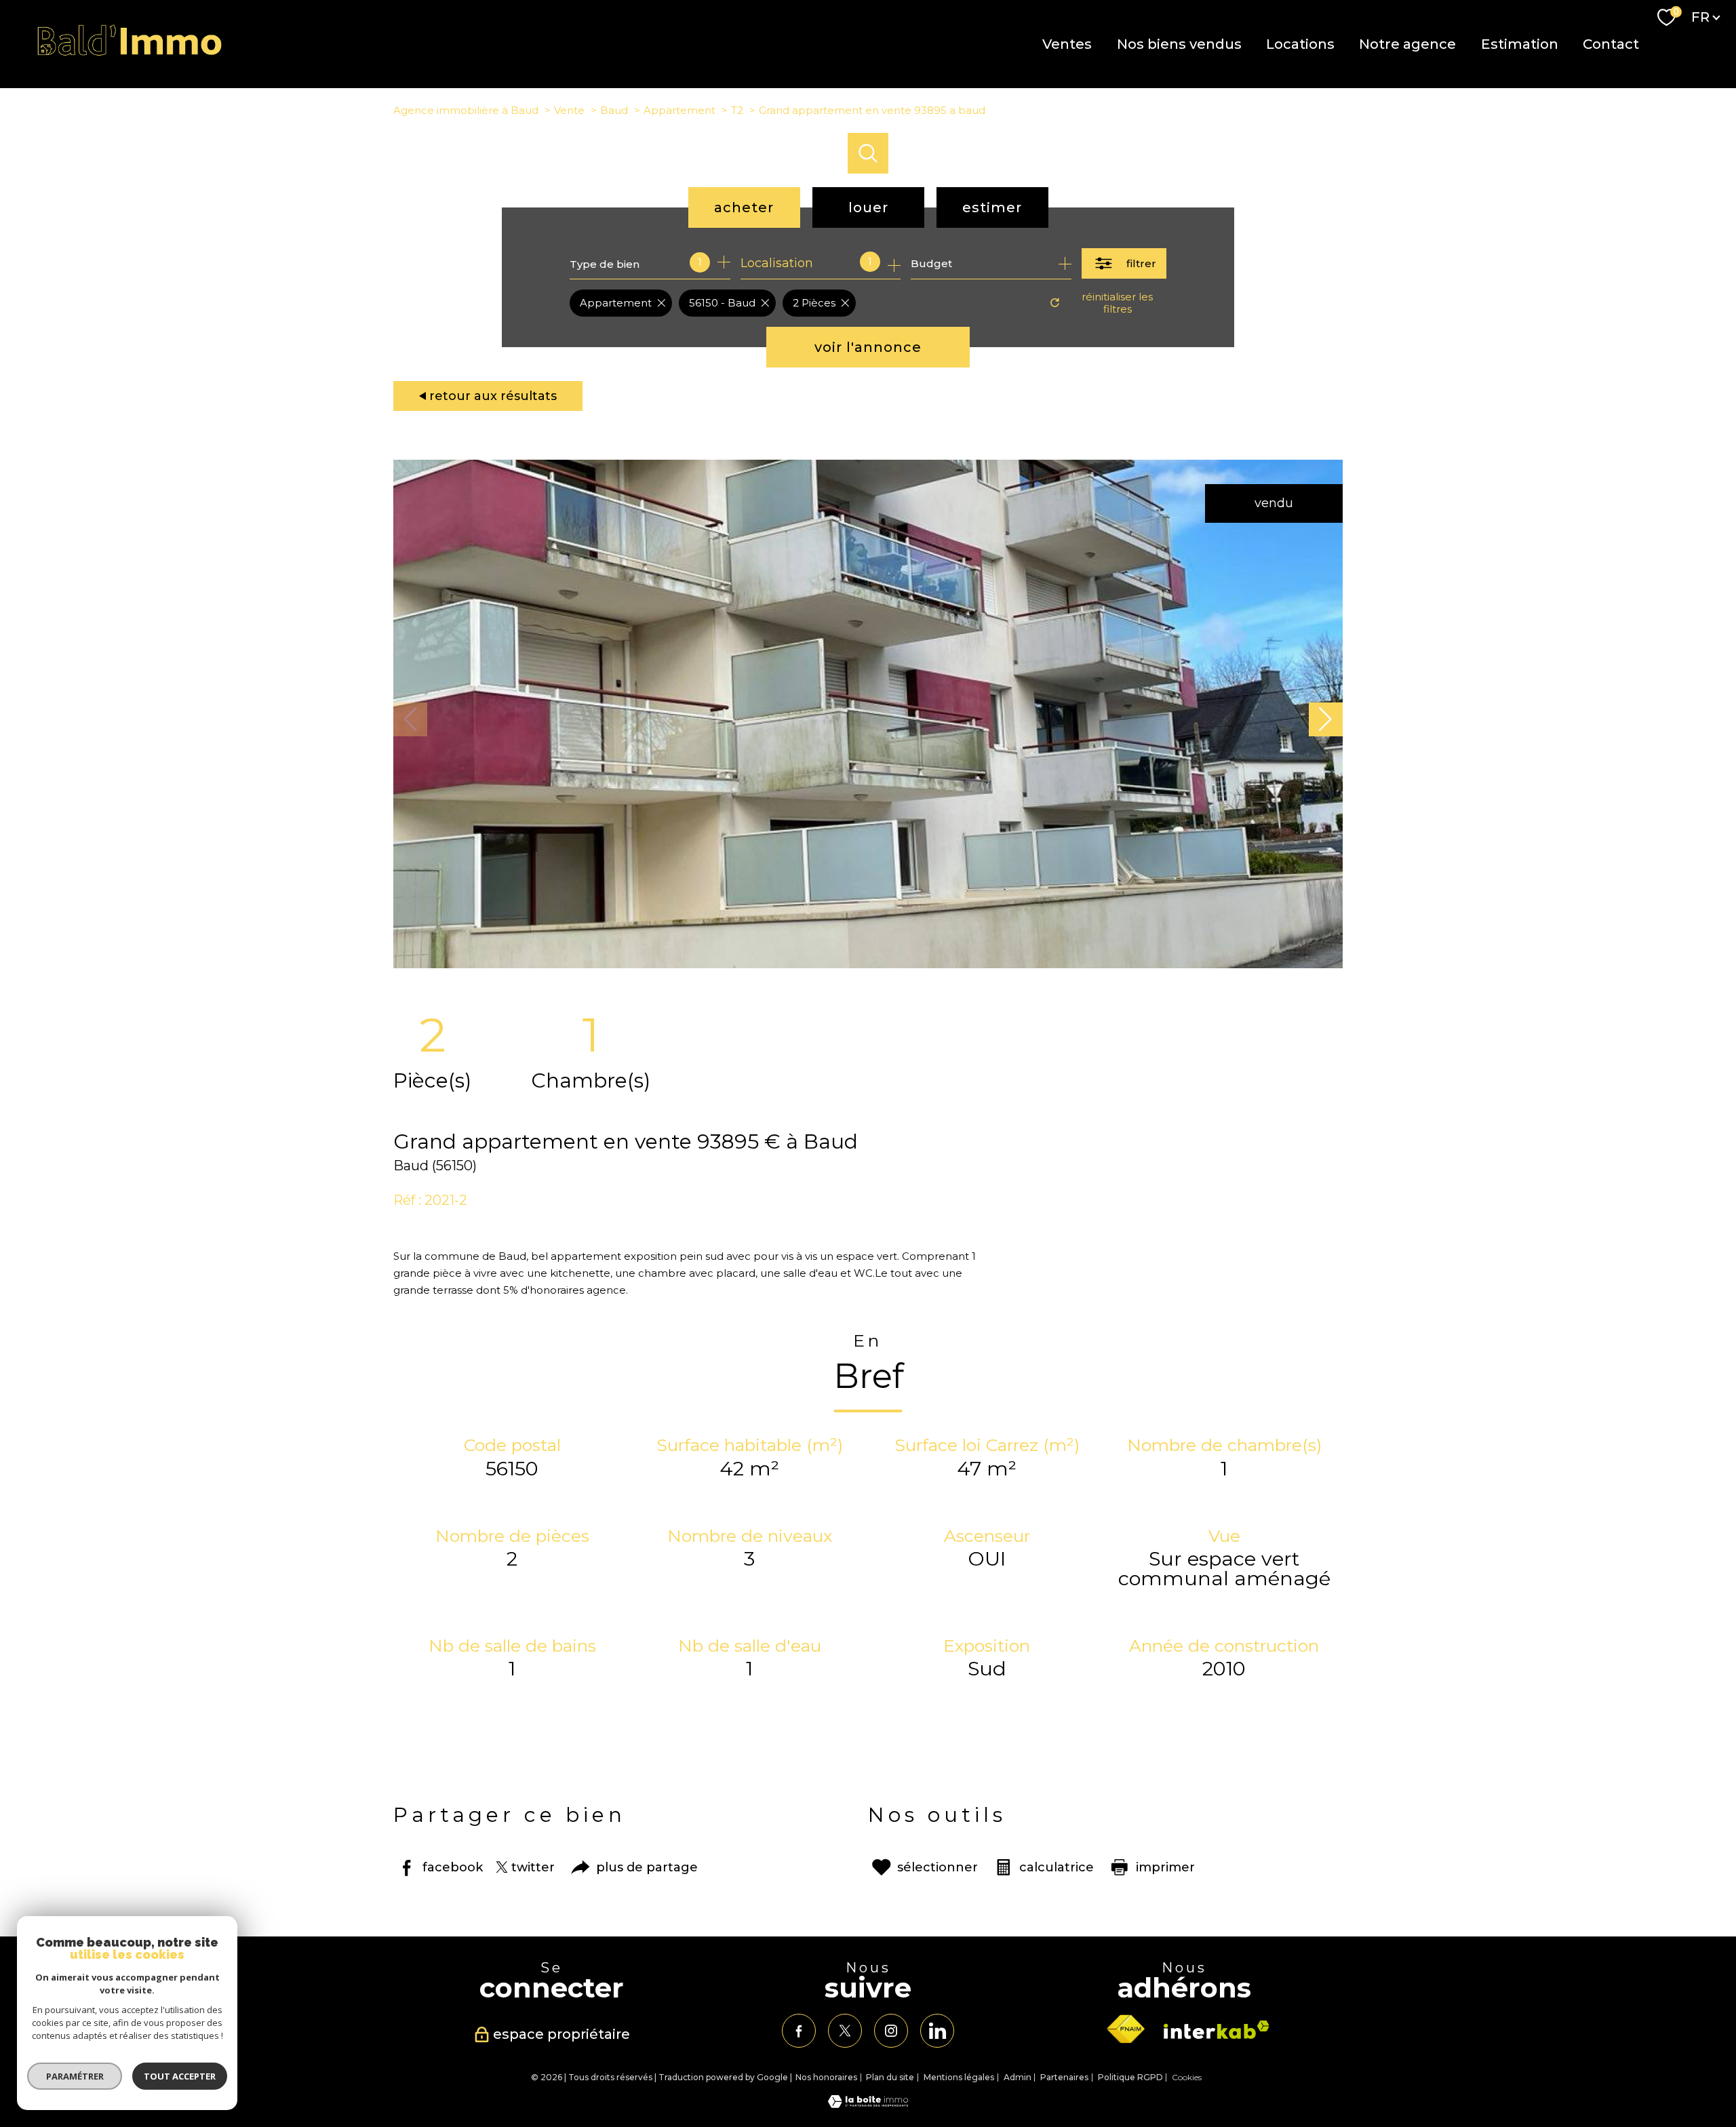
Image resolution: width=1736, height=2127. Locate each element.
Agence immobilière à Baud (466, 110)
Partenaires (1064, 2077)
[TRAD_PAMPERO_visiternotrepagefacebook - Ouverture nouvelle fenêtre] (799, 2031)
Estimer (992, 207)
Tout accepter (180, 2076)
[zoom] (868, 964)
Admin (1018, 2077)
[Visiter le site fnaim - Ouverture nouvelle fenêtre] (1126, 2029)
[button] (1326, 719)
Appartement (679, 110)
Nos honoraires (826, 2077)
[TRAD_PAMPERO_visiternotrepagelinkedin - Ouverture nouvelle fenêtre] (937, 2031)
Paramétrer (75, 2076)
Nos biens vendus (1179, 44)
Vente (569, 110)
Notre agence (1407, 44)
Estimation (1519, 44)
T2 (737, 110)
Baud (614, 110)
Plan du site (890, 2077)
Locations (1300, 44)
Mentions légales (959, 2077)
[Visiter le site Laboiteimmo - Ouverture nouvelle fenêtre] (868, 2104)
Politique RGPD (1130, 2077)
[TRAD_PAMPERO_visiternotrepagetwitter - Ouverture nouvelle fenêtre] (845, 2031)
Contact (1611, 44)
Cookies (1187, 2078)
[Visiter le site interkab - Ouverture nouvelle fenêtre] (1217, 2030)
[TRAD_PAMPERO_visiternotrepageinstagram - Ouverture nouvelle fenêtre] (891, 2031)
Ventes (1067, 44)
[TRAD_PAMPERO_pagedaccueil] (130, 53)
